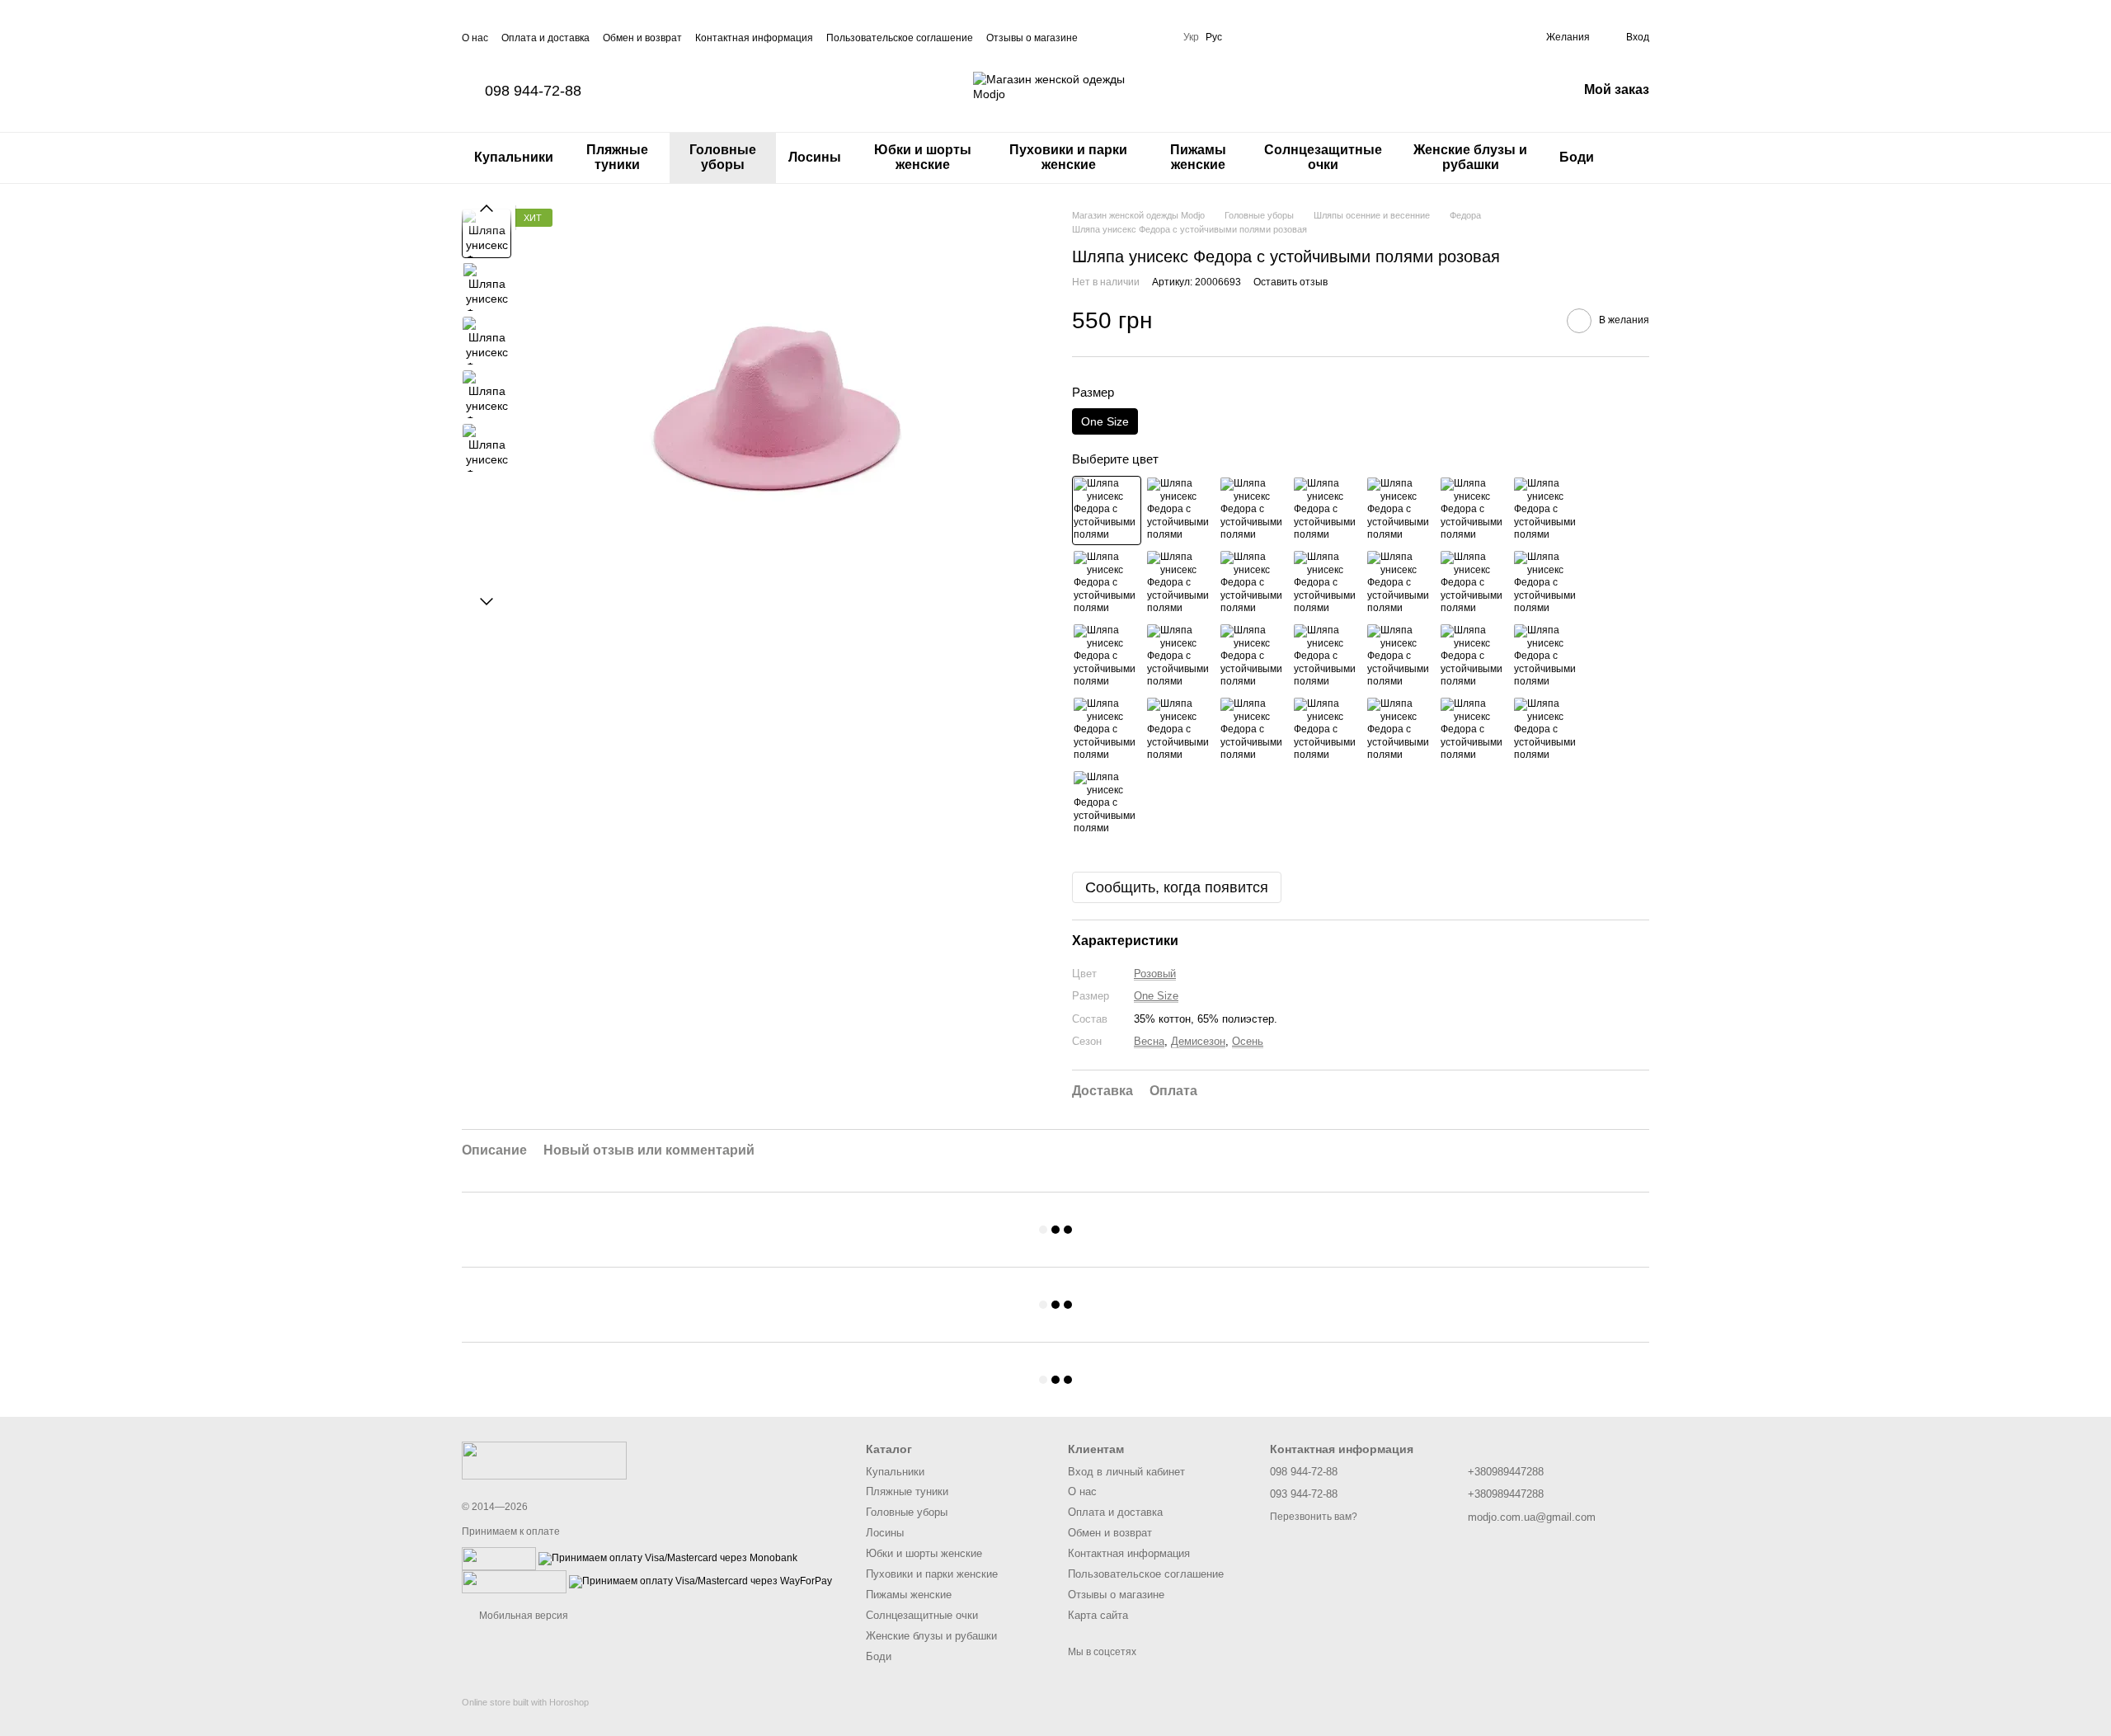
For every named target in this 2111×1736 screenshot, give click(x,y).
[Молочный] (1547, 510)
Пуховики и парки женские (1068, 157)
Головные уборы (723, 157)
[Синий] (1547, 731)
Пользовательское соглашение (900, 38)
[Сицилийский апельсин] (1474, 584)
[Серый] (1107, 657)
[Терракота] (1547, 584)
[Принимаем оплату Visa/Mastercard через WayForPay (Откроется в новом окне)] (701, 1581)
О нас (475, 38)
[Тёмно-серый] (1180, 657)
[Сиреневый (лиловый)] (1253, 731)
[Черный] (1180, 510)
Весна (1149, 1041)
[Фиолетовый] (1327, 731)
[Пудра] (1327, 584)
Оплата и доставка (545, 38)
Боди (1577, 157)
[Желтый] (1180, 731)
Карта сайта (1098, 1615)
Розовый (1155, 974)
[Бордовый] (1180, 584)
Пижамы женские (1198, 157)
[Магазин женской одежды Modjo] (544, 1461)
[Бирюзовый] (1107, 731)
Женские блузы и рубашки (1470, 157)
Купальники (514, 157)
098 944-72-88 (533, 91)
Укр (1191, 37)
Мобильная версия (522, 1616)
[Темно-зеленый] (1327, 657)
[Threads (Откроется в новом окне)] (1160, 37)
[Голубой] (1400, 731)
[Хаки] (1253, 657)
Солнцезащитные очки (1323, 157)
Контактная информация (754, 38)
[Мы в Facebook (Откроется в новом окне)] (1101, 37)
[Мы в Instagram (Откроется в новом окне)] (1121, 37)
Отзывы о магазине (1032, 38)
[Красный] (1107, 584)
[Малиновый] (1253, 584)
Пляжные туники (617, 157)
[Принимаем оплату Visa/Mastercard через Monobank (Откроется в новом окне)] (668, 1558)
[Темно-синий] (1107, 804)
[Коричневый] (1474, 510)
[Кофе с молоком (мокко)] (1400, 510)
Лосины (815, 157)
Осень (1248, 1041)
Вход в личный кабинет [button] (1126, 1472)
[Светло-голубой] (1474, 731)
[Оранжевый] (1400, 584)
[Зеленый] (1547, 657)
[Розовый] (1107, 510)
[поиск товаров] (1636, 158)
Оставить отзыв (1291, 282)
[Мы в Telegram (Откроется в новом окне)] (1140, 37)
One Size (1156, 996)
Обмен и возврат (642, 38)
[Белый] (1253, 510)
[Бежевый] (1327, 510)
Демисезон (1198, 1041)
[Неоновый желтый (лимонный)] (1400, 657)
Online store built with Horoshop (525, 1702)
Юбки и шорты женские (923, 157)
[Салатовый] (1474, 657)
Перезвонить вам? (1314, 1517)
